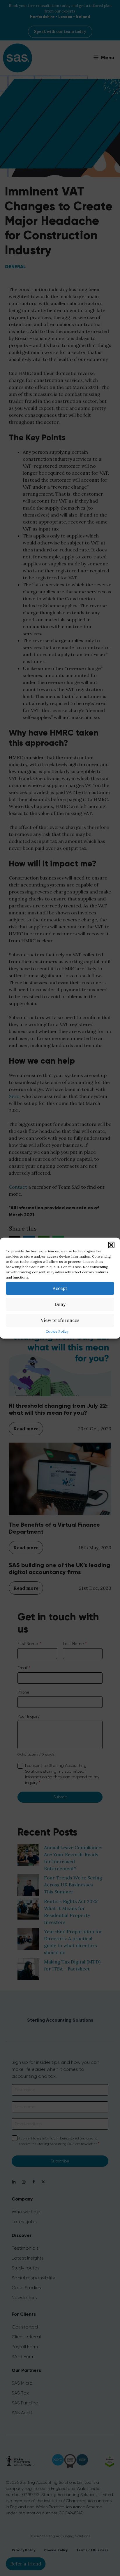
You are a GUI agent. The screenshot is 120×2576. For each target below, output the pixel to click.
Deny (60, 1304)
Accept (60, 1288)
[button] (111, 1245)
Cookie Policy (57, 1331)
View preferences (60, 1320)
